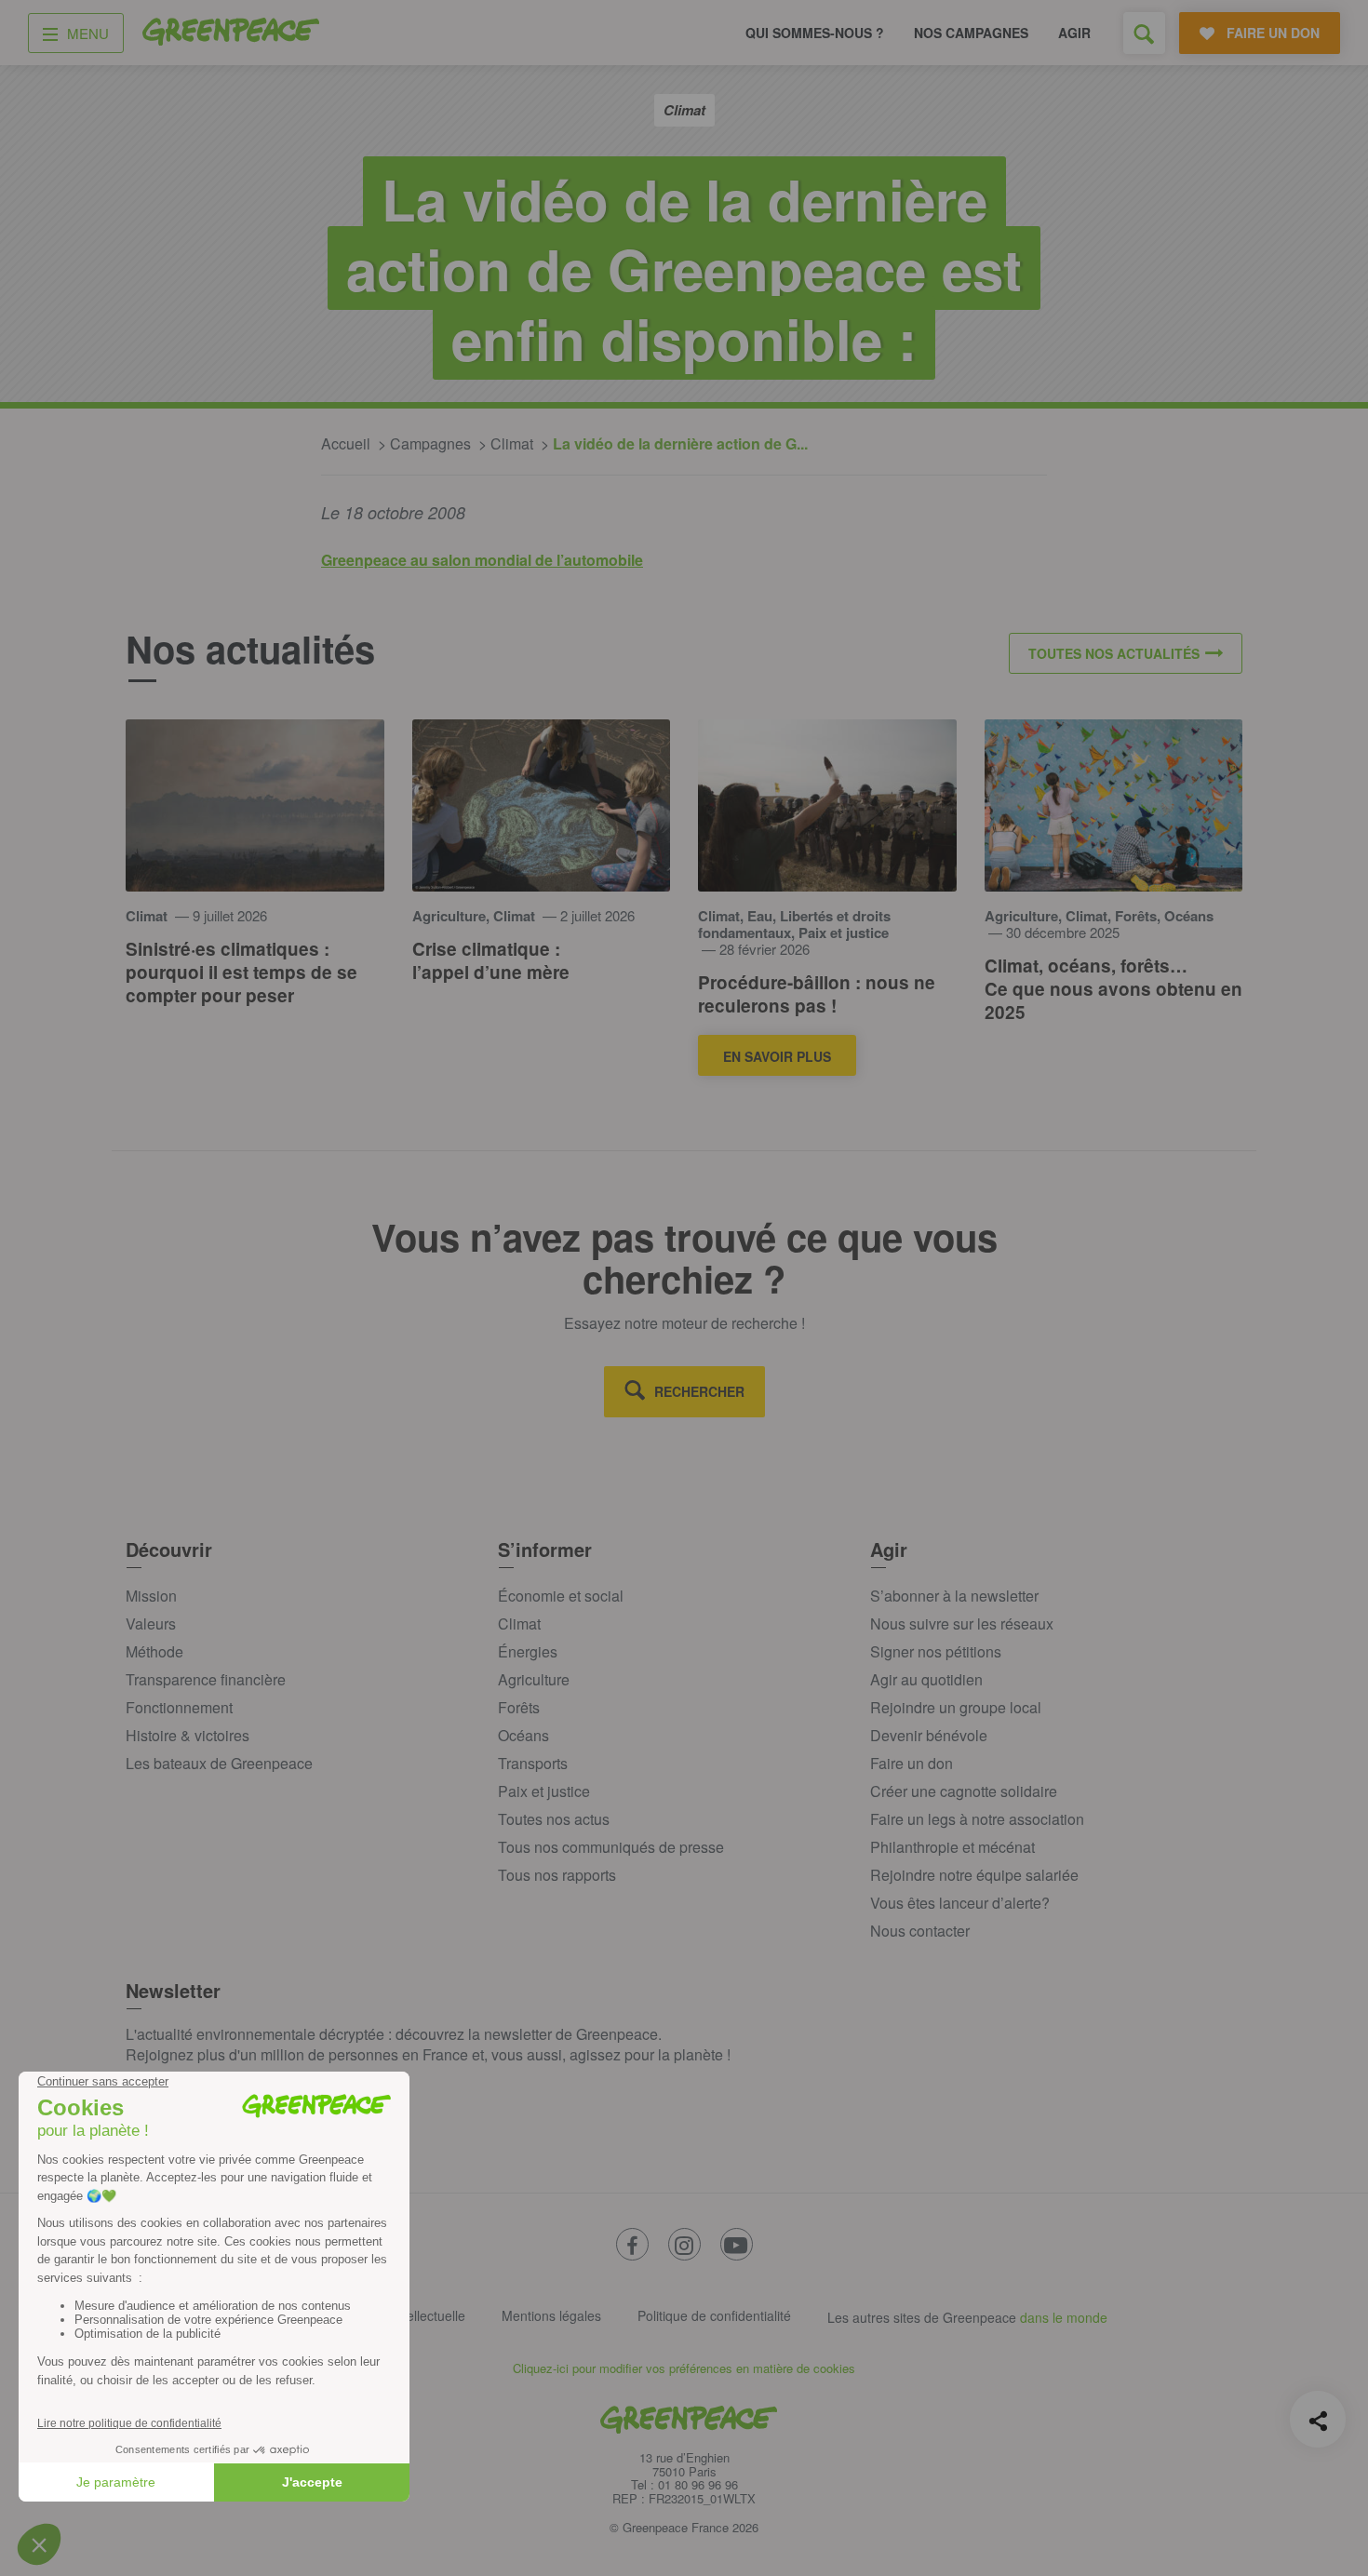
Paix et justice (544, 1791)
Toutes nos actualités (1114, 653)
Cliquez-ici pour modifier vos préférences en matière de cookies (684, 2368)
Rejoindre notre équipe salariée (974, 1875)
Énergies (528, 1651)
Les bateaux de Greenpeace (219, 1763)
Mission (151, 1596)
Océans (523, 1735)
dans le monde (1064, 2317)
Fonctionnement (179, 1707)
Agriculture (534, 1679)
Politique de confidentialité (714, 2315)
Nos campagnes (971, 33)
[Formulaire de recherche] (1144, 33)
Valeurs (151, 1623)
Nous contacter (920, 1931)
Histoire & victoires (188, 1735)
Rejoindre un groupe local (956, 1707)
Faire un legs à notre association (977, 1819)
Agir (1074, 33)
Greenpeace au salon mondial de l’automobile (482, 560)
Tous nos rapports (557, 1875)
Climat (519, 1623)
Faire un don (912, 1763)
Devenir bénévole (929, 1735)
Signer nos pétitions (936, 1651)
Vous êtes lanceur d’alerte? (960, 1903)
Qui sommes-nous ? (815, 33)
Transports (533, 1763)
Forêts (519, 1707)
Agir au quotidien (926, 1679)
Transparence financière (206, 1679)
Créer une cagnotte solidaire (964, 1791)
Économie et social (561, 1596)
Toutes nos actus (554, 1819)
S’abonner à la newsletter (954, 1596)
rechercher (699, 1391)
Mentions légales (551, 2315)
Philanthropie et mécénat (952, 1847)
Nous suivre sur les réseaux (962, 1623)
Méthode (154, 1651)
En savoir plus (777, 1056)
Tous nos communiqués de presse (611, 1847)
